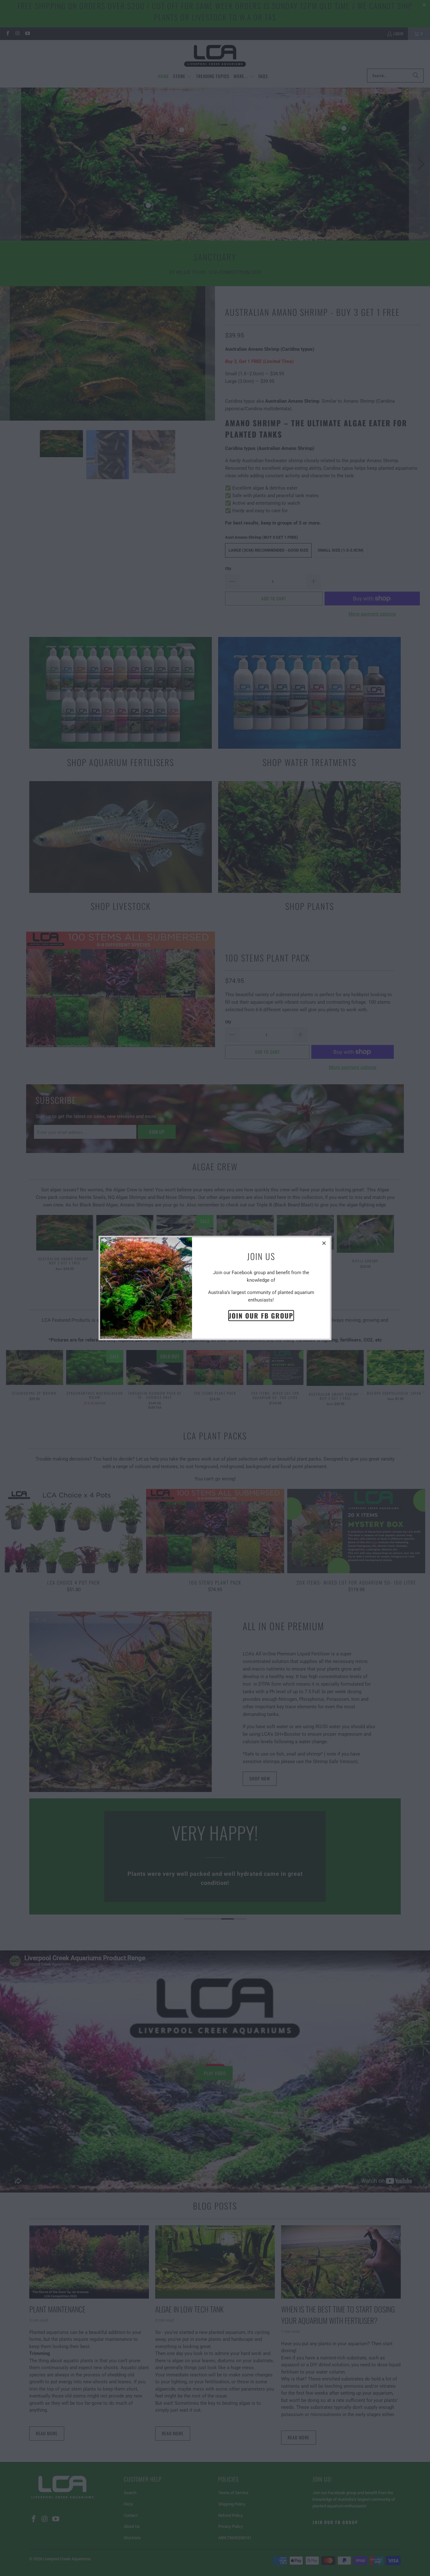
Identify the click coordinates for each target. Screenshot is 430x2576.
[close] (324, 1243)
